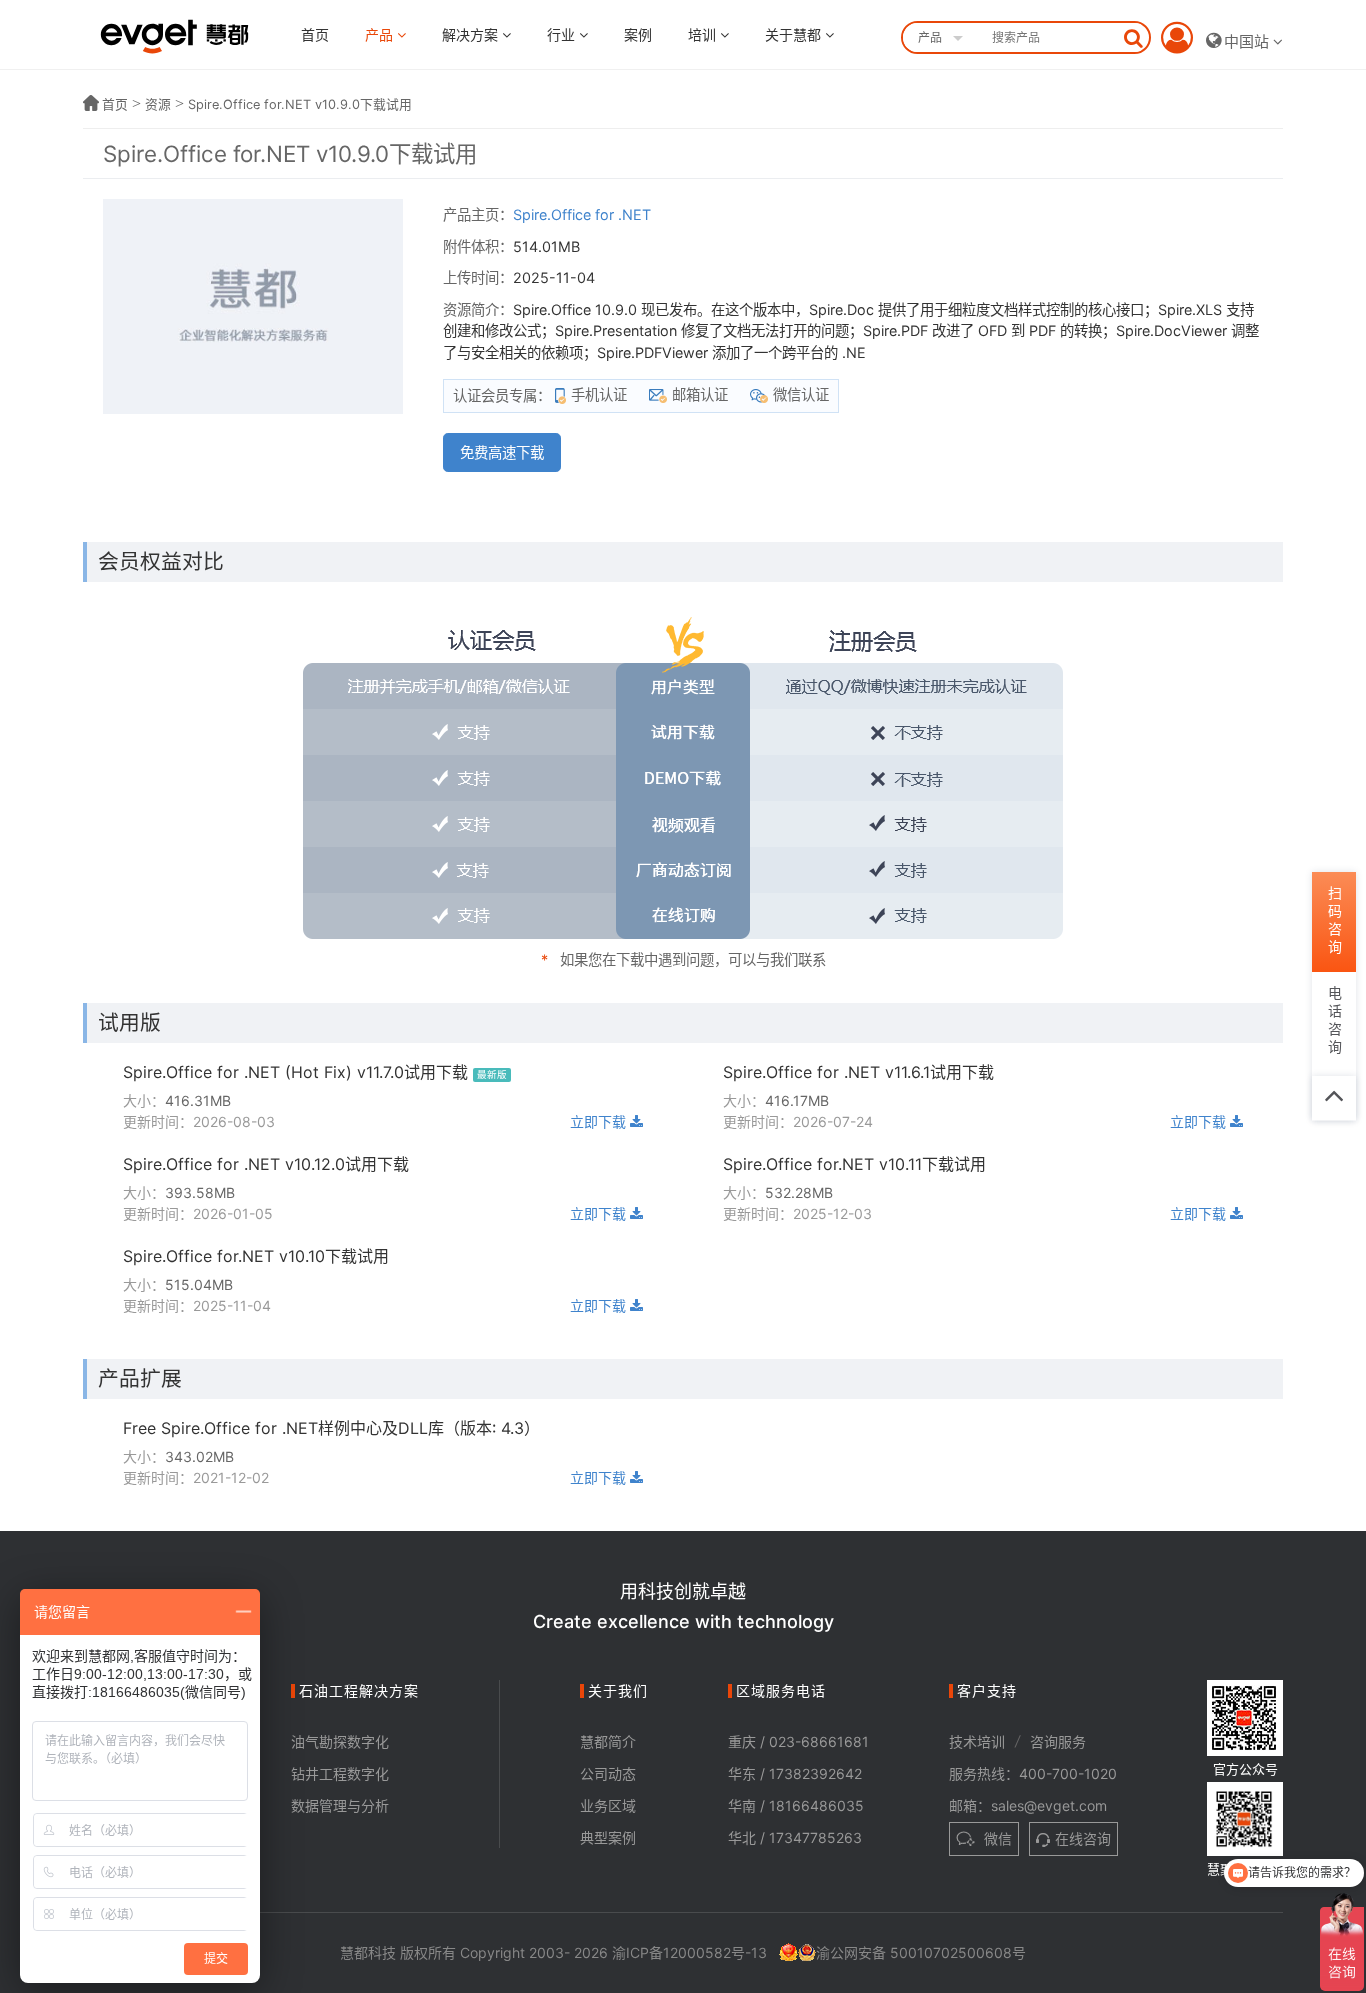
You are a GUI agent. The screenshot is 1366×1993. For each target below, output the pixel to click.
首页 (315, 34)
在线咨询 (1083, 1838)
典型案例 (608, 1837)
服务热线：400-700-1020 (1033, 1773)
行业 (563, 34)
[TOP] (1334, 1098)
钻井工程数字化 (340, 1773)
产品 (381, 34)
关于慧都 (795, 34)
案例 (638, 34)
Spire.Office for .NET (582, 214)
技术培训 (977, 1741)
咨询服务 (1058, 1741)
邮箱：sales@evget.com (1028, 1805)
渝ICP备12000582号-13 (689, 1952)
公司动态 (608, 1773)
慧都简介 (608, 1741)
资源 (158, 104)
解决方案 (472, 34)
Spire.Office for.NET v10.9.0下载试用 (300, 104)
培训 (704, 34)
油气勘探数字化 (340, 1741)
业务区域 (608, 1805)
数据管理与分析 (340, 1805)
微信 (996, 1838)
